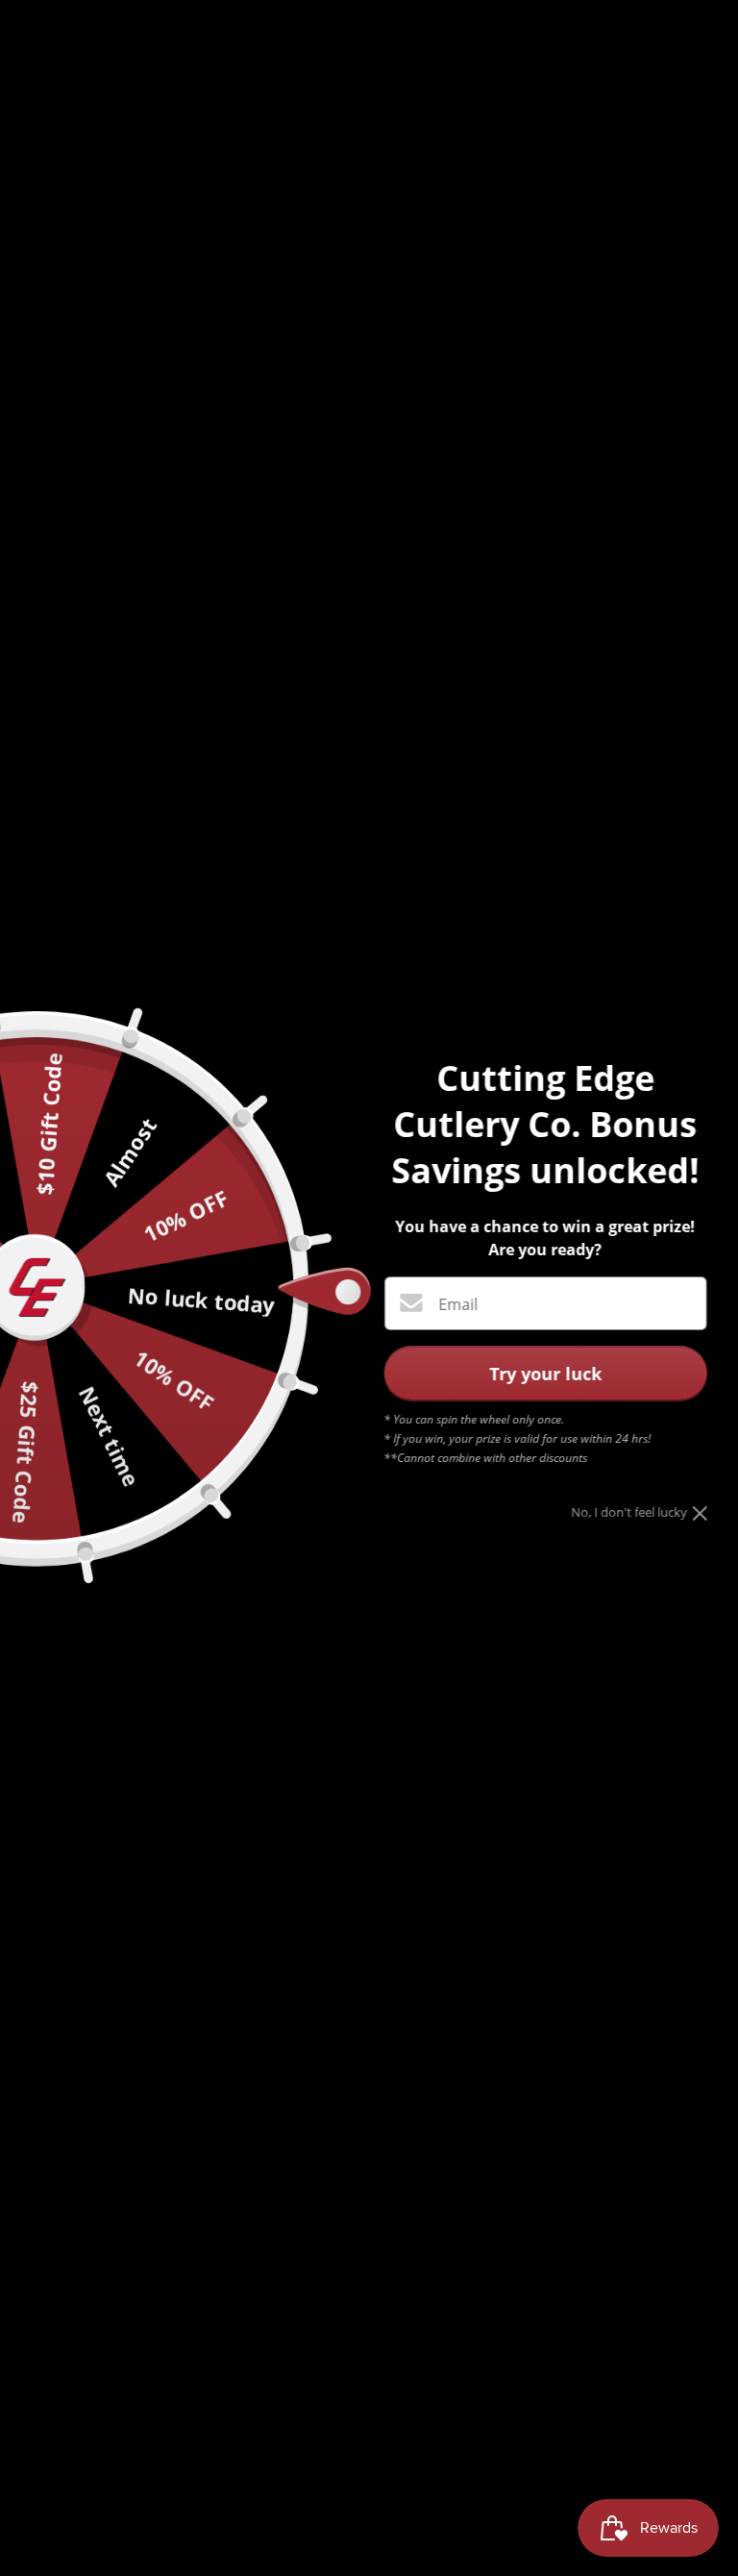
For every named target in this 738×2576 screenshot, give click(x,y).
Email (458, 1304)
